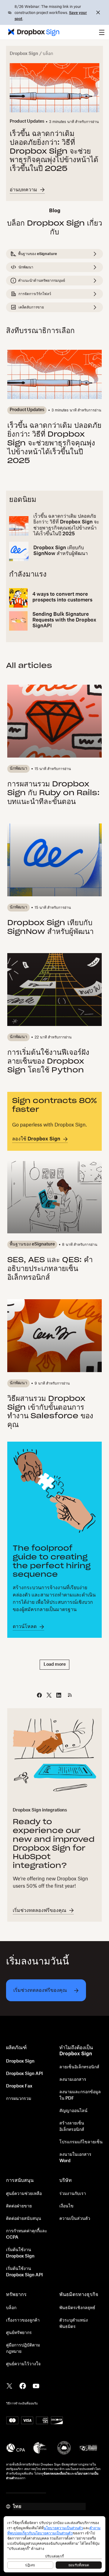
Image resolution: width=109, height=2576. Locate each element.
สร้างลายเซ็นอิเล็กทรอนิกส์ (72, 2126)
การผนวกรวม (19, 2099)
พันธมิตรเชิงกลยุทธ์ (77, 2308)
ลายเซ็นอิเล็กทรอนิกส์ (79, 2067)
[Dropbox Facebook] (23, 2385)
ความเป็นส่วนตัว (75, 2219)
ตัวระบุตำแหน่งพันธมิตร (74, 2324)
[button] (102, 32)
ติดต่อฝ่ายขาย (19, 2206)
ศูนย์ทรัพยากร (19, 2333)
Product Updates (27, 121)
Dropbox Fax (19, 2086)
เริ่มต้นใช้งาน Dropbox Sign (20, 2253)
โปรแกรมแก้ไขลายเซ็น (81, 2142)
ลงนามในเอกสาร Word (75, 2158)
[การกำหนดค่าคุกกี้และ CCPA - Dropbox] (54, 2544)
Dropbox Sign (24, 54)
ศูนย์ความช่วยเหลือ (24, 2194)
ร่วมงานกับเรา (73, 2194)
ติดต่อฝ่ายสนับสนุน (24, 2219)
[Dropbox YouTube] (36, 2385)
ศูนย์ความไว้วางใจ (23, 2364)
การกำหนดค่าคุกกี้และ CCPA (27, 2234)
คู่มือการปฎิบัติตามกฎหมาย (23, 2348)
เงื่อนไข (66, 2206)
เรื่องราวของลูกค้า (23, 2320)
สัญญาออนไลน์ (73, 2111)
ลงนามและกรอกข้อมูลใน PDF (80, 2095)
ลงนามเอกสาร (73, 2080)
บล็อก (11, 2308)
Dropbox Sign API (24, 2074)
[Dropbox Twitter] (9, 2385)
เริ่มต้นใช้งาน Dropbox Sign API (24, 2272)
